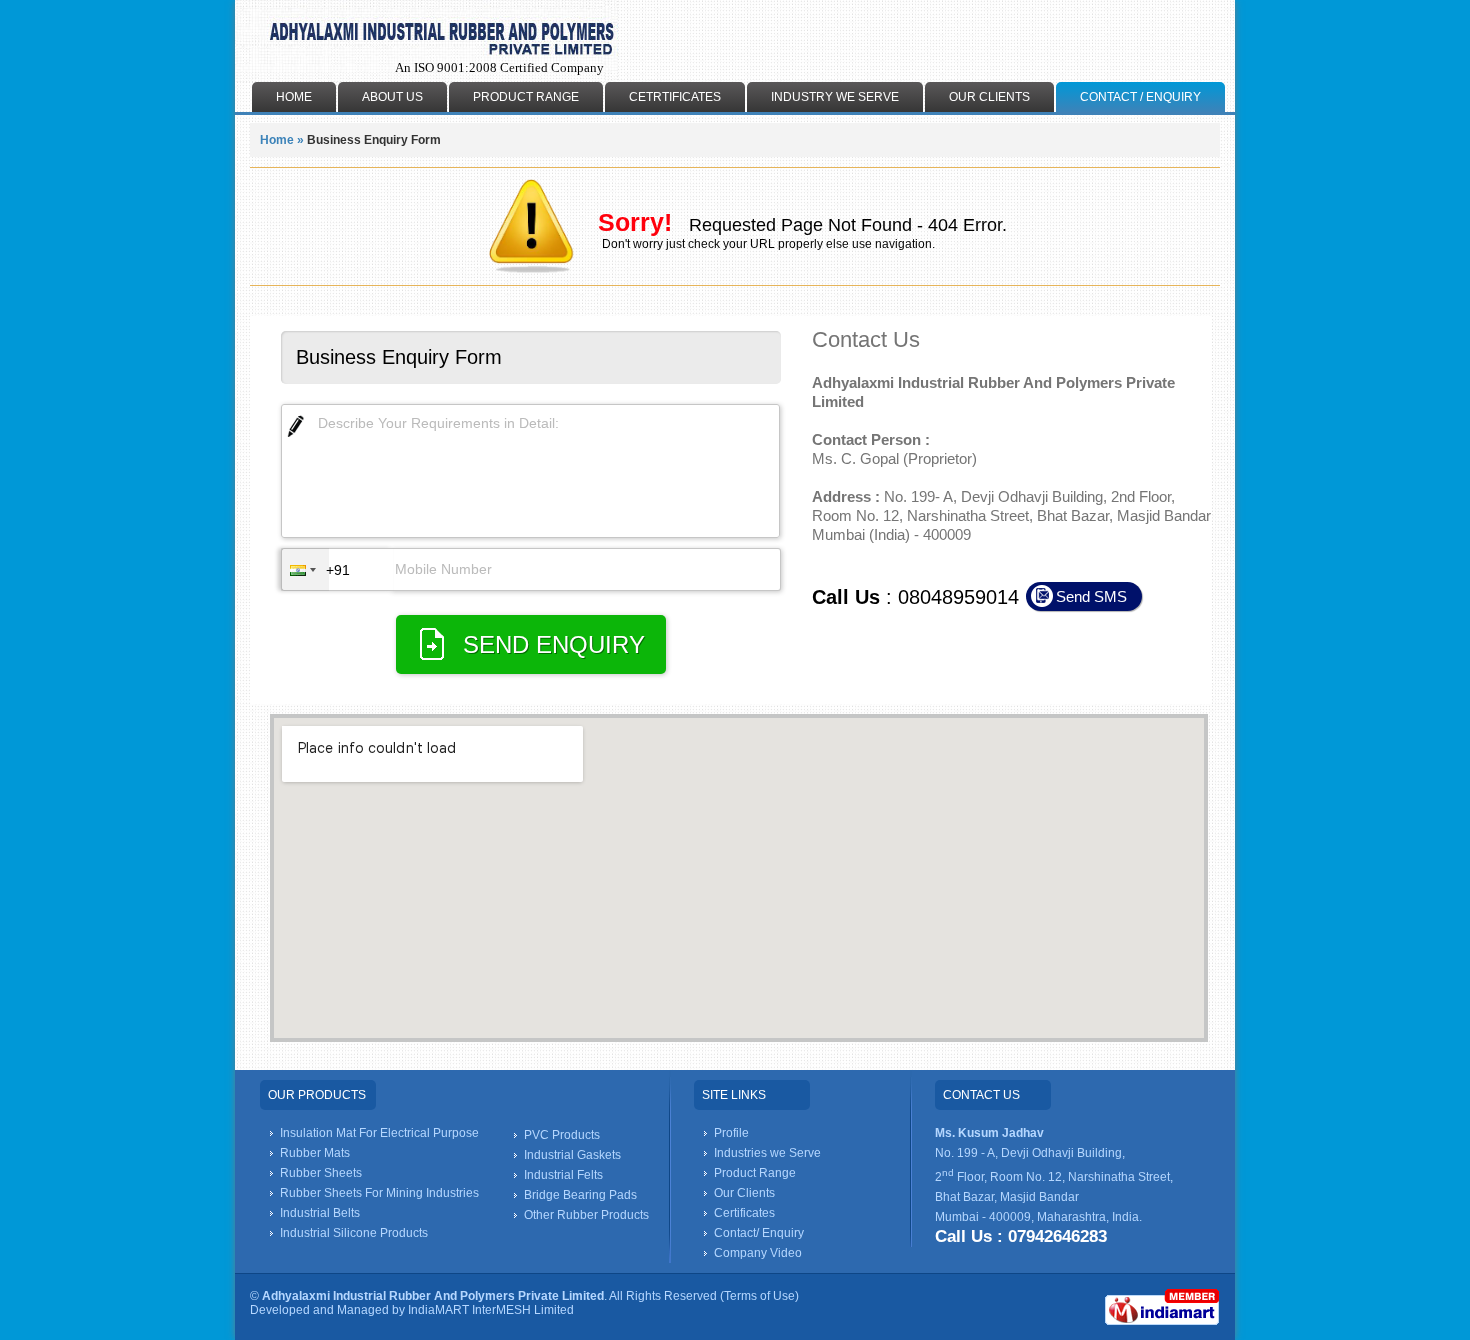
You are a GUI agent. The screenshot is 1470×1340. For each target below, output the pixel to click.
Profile (731, 1133)
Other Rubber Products (586, 1215)
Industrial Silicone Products (354, 1233)
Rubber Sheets (321, 1173)
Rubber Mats (315, 1153)
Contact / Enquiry (1140, 97)
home (294, 97)
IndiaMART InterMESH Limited (491, 1310)
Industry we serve (835, 97)
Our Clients (744, 1193)
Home (277, 140)
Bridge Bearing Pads (580, 1195)
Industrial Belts (320, 1213)
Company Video (758, 1253)
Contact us (981, 1095)
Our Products (317, 1095)
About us (392, 97)
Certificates (744, 1213)
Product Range (526, 97)
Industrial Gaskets (572, 1155)
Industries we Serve (767, 1153)
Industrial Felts (563, 1175)
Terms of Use (759, 1296)
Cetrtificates (675, 97)
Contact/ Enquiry (759, 1233)
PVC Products (562, 1135)
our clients (989, 97)
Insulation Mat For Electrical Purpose (379, 1133)
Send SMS (1091, 596)
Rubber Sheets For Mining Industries (379, 1193)
